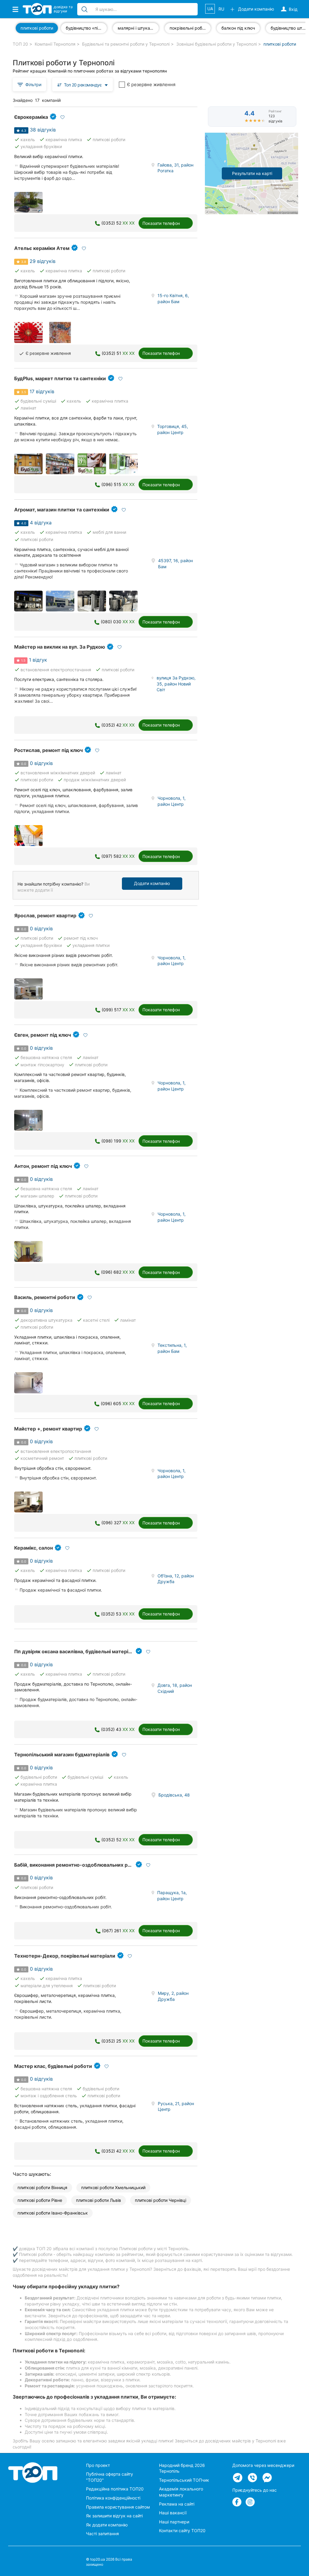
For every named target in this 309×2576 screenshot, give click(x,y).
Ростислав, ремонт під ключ (48, 750)
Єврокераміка (31, 117)
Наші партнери (174, 2522)
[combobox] (83, 84)
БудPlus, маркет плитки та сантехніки (60, 378)
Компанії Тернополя (55, 44)
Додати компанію (152, 883)
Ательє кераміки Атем (42, 248)
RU (221, 9)
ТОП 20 (20, 44)
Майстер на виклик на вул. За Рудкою (60, 647)
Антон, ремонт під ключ (43, 1166)
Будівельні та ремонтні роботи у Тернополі (126, 44)
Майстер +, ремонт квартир (48, 1429)
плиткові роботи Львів (99, 2200)
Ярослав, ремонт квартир (45, 915)
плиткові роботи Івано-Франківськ (53, 2213)
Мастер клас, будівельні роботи (53, 2066)
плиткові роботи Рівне (40, 2200)
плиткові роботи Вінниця (42, 2187)
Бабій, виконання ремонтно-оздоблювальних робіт (76, 1865)
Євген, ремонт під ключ (43, 1035)
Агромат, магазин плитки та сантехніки (62, 510)
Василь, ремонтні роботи (45, 1297)
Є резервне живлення (151, 84)
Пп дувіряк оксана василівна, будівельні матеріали (76, 1651)
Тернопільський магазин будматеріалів (62, 1755)
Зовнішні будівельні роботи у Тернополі (217, 44)
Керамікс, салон (33, 1548)
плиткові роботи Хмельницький (113, 2187)
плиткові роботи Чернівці (161, 2200)
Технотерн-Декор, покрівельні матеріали (65, 1956)
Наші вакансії (173, 2513)
